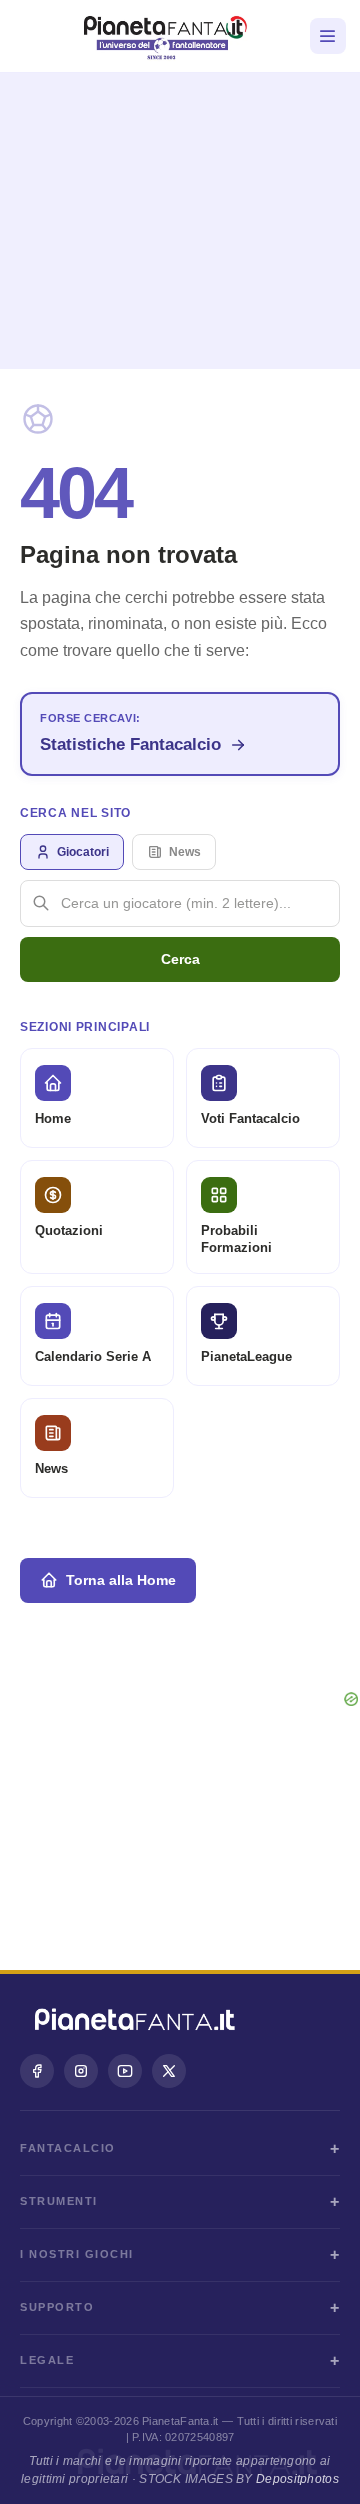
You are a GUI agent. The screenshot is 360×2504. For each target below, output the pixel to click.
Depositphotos (297, 2479)
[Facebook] (37, 2071)
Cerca (180, 959)
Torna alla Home (121, 1580)
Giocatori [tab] (83, 852)
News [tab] (185, 852)
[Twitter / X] (169, 2071)
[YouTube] (125, 2071)
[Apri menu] (328, 36)
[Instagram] (81, 2071)
